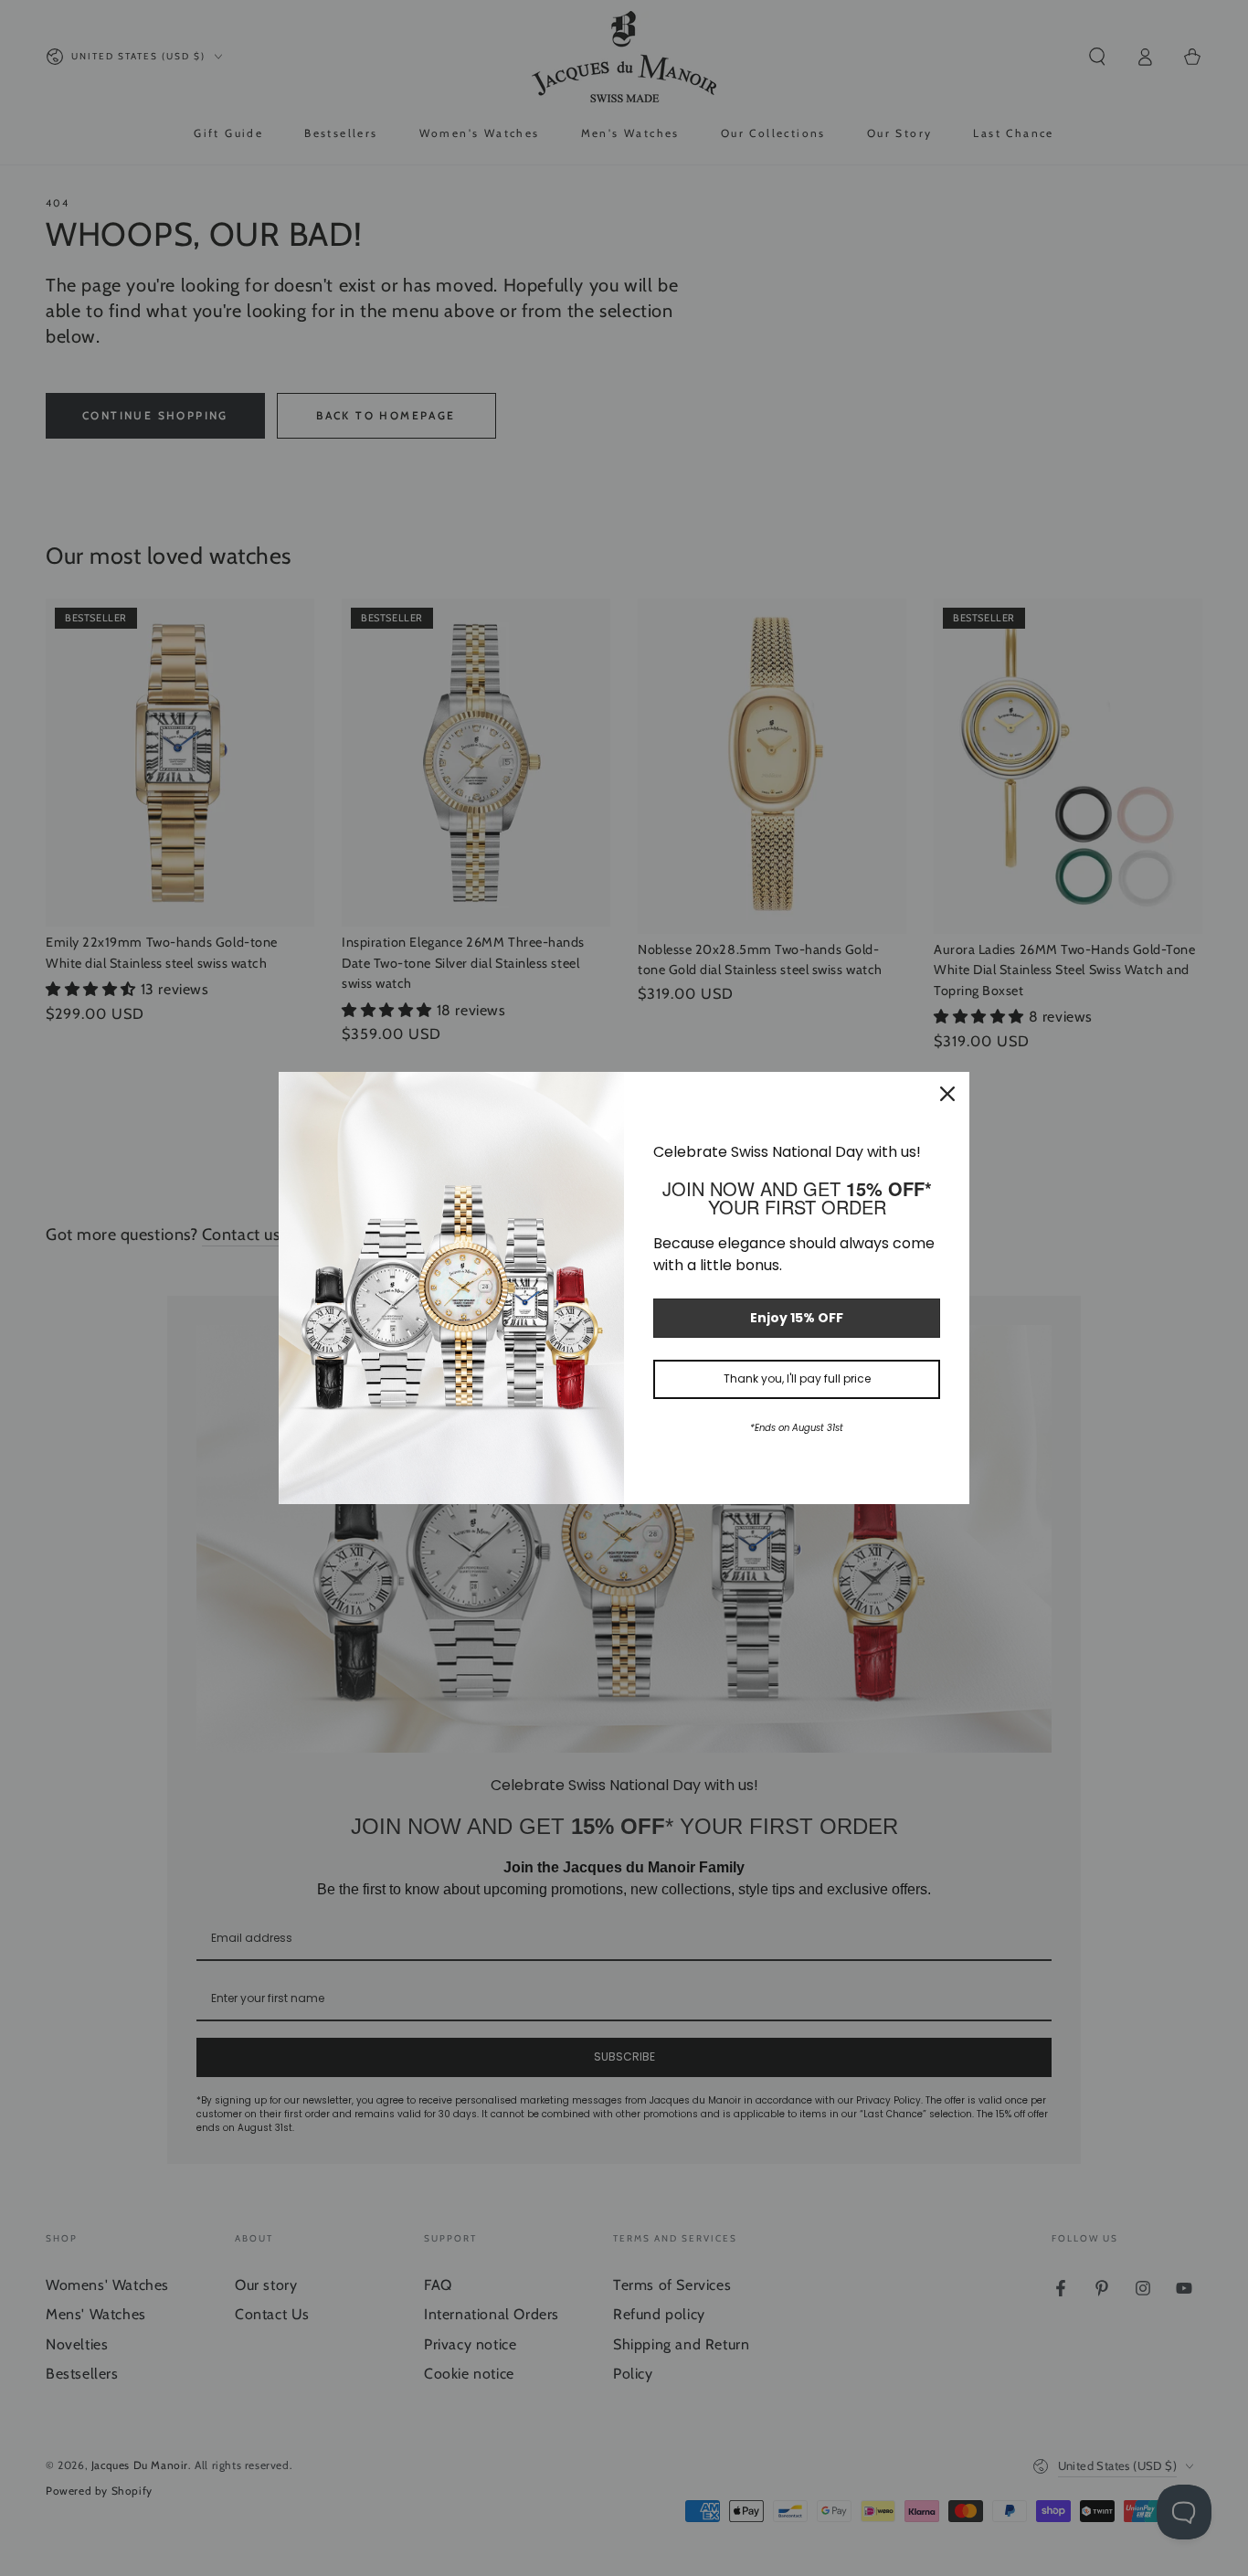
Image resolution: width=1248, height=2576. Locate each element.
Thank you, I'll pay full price (797, 1378)
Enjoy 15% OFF (797, 1318)
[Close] (947, 1094)
